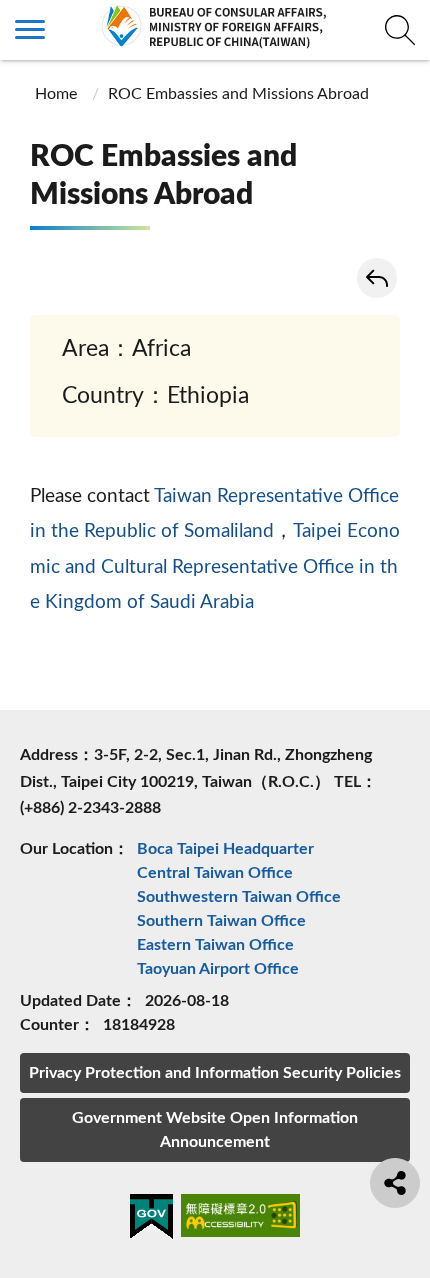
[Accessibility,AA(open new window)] (241, 1218)
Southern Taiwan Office (221, 921)
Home (56, 94)
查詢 (400, 30)
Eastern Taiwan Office (215, 945)
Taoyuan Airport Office (218, 969)
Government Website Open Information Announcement (215, 1130)
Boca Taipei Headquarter (225, 849)
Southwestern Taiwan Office (239, 897)
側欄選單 (30, 30)
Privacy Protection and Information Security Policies (215, 1073)
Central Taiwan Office (215, 873)
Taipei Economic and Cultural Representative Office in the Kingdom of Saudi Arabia (215, 567)
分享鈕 (395, 1183)
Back (377, 278)
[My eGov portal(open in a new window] (151, 1220)
